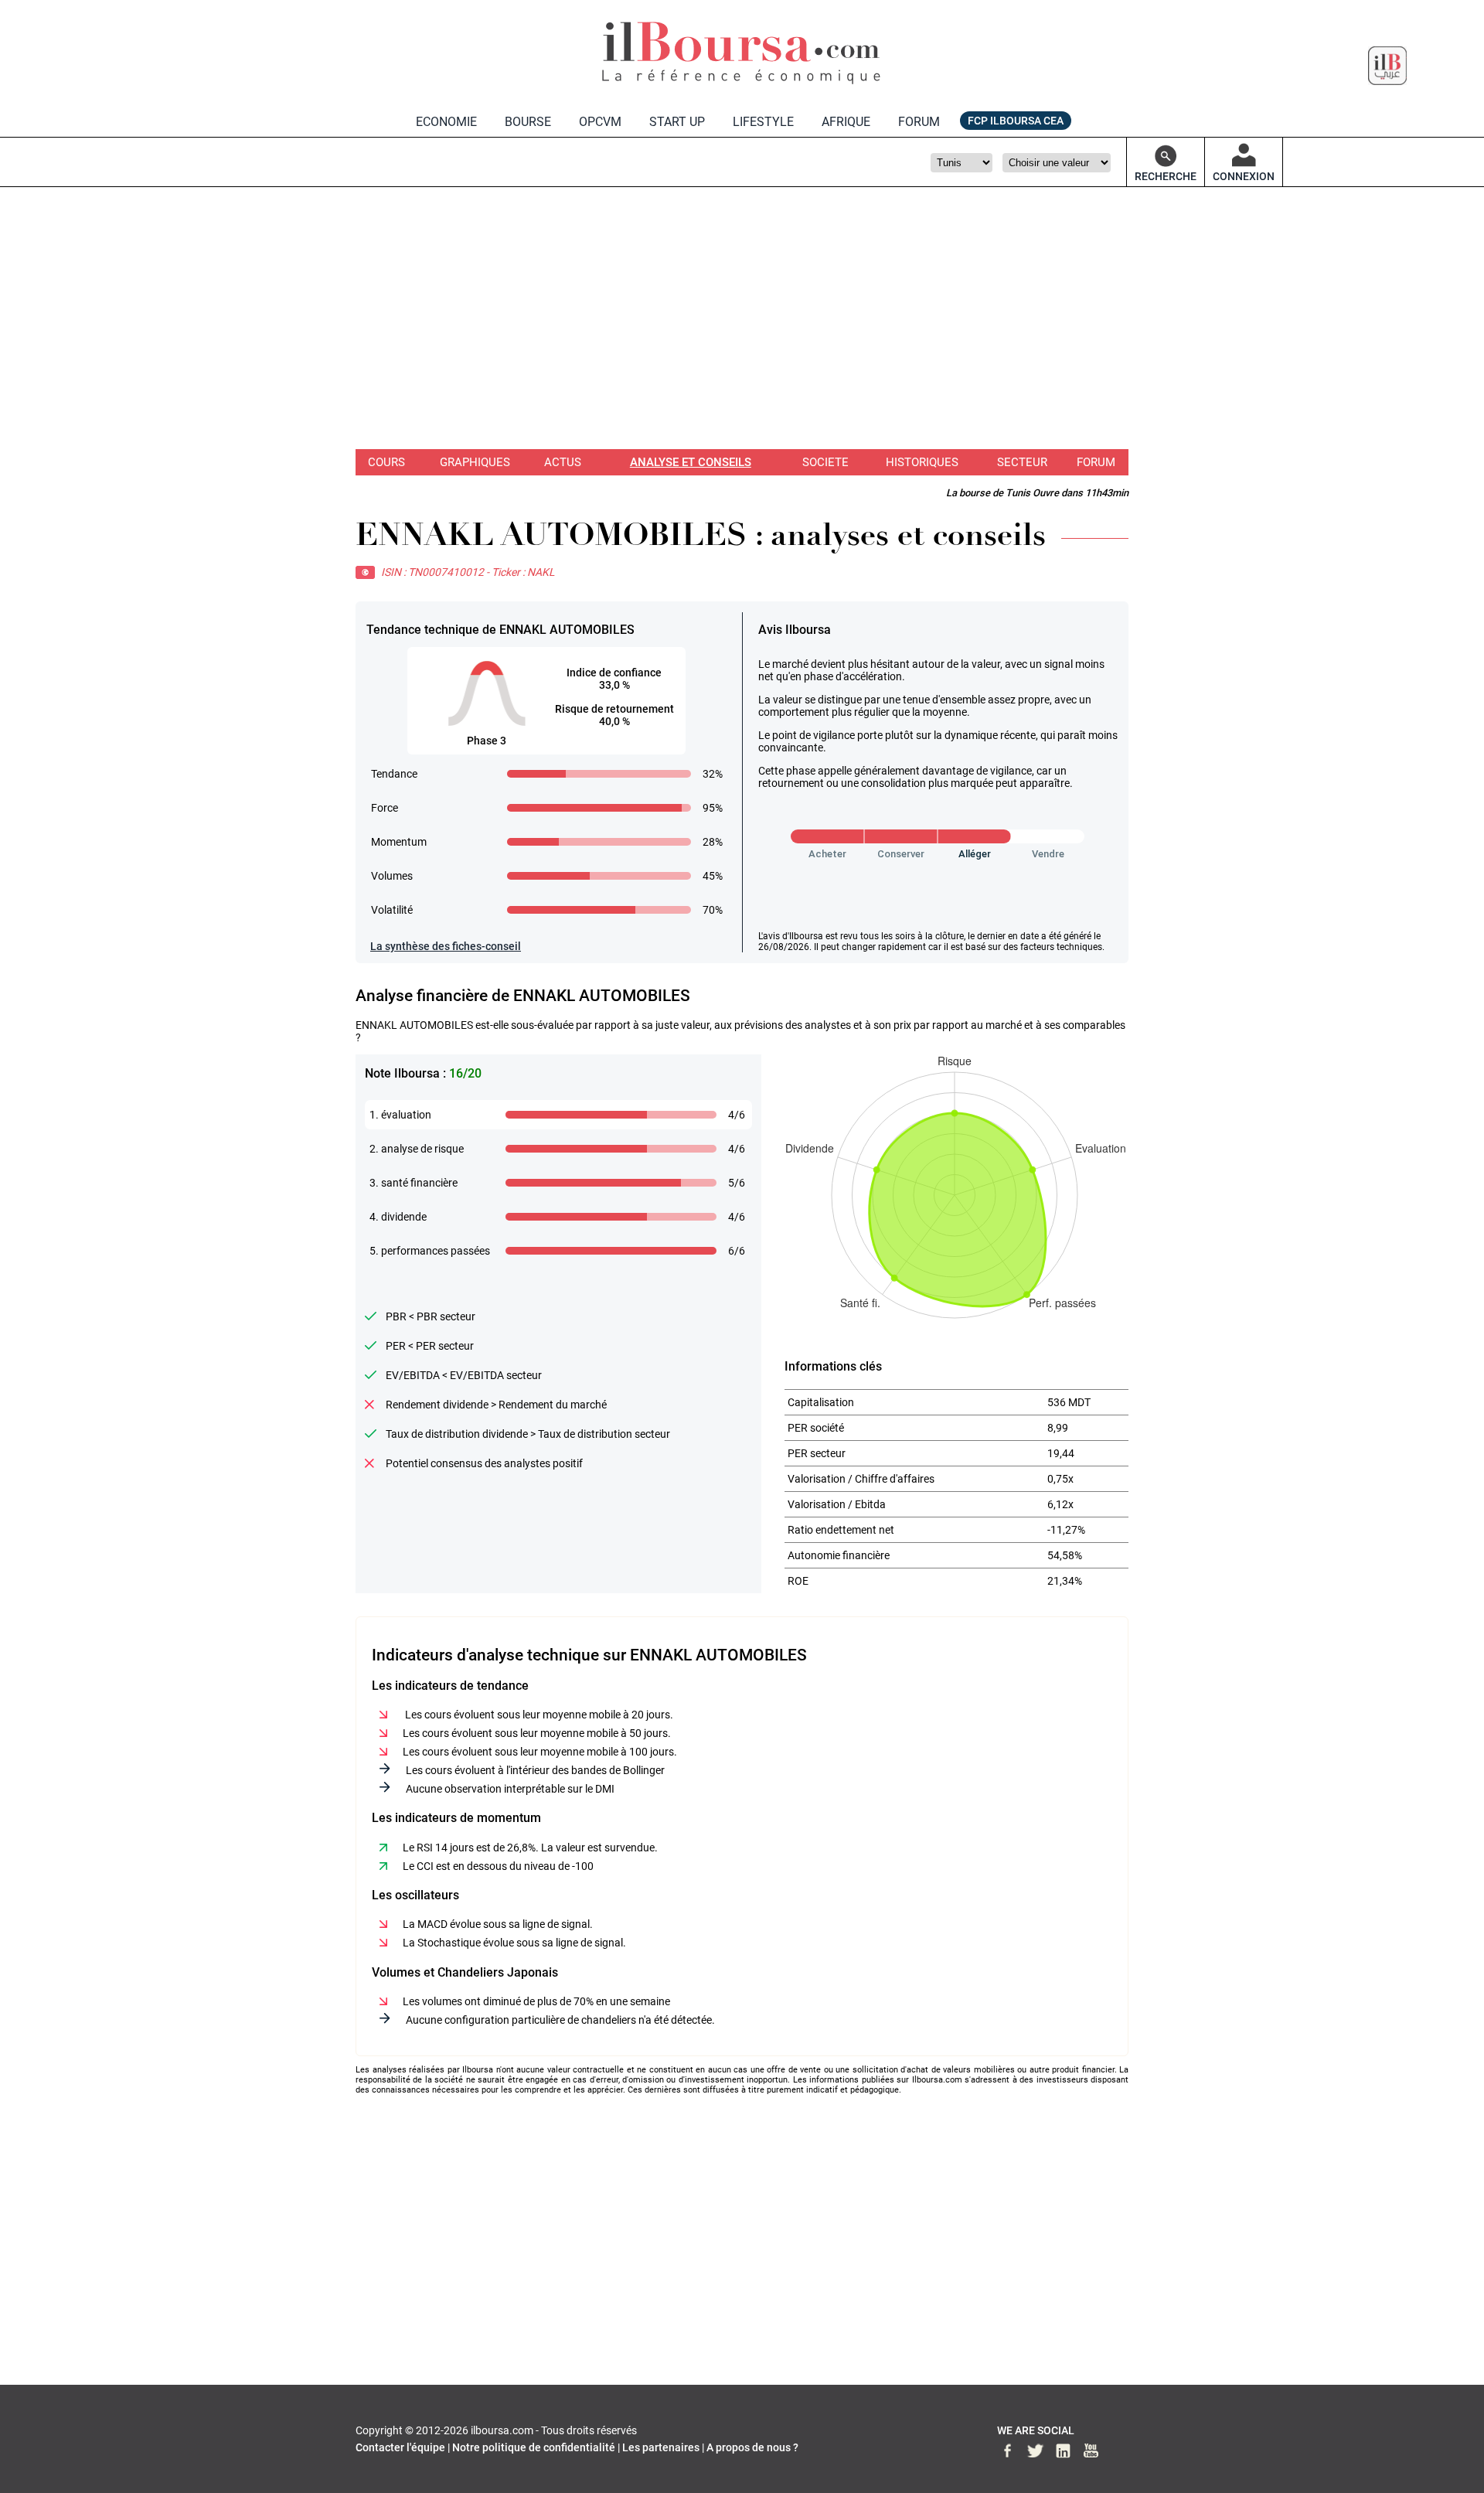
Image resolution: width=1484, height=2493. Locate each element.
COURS (386, 462)
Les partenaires (661, 2447)
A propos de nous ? (752, 2447)
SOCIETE (825, 462)
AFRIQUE (846, 122)
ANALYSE (691, 462)
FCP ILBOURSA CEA (1016, 121)
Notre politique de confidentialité (534, 2447)
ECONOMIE (446, 122)
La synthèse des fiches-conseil (446, 946)
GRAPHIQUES (475, 462)
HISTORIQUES (922, 462)
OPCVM (600, 122)
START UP (677, 122)
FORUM (919, 122)
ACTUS (563, 462)
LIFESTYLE (763, 122)
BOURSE (528, 122)
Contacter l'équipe (400, 2447)
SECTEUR (1022, 462)
